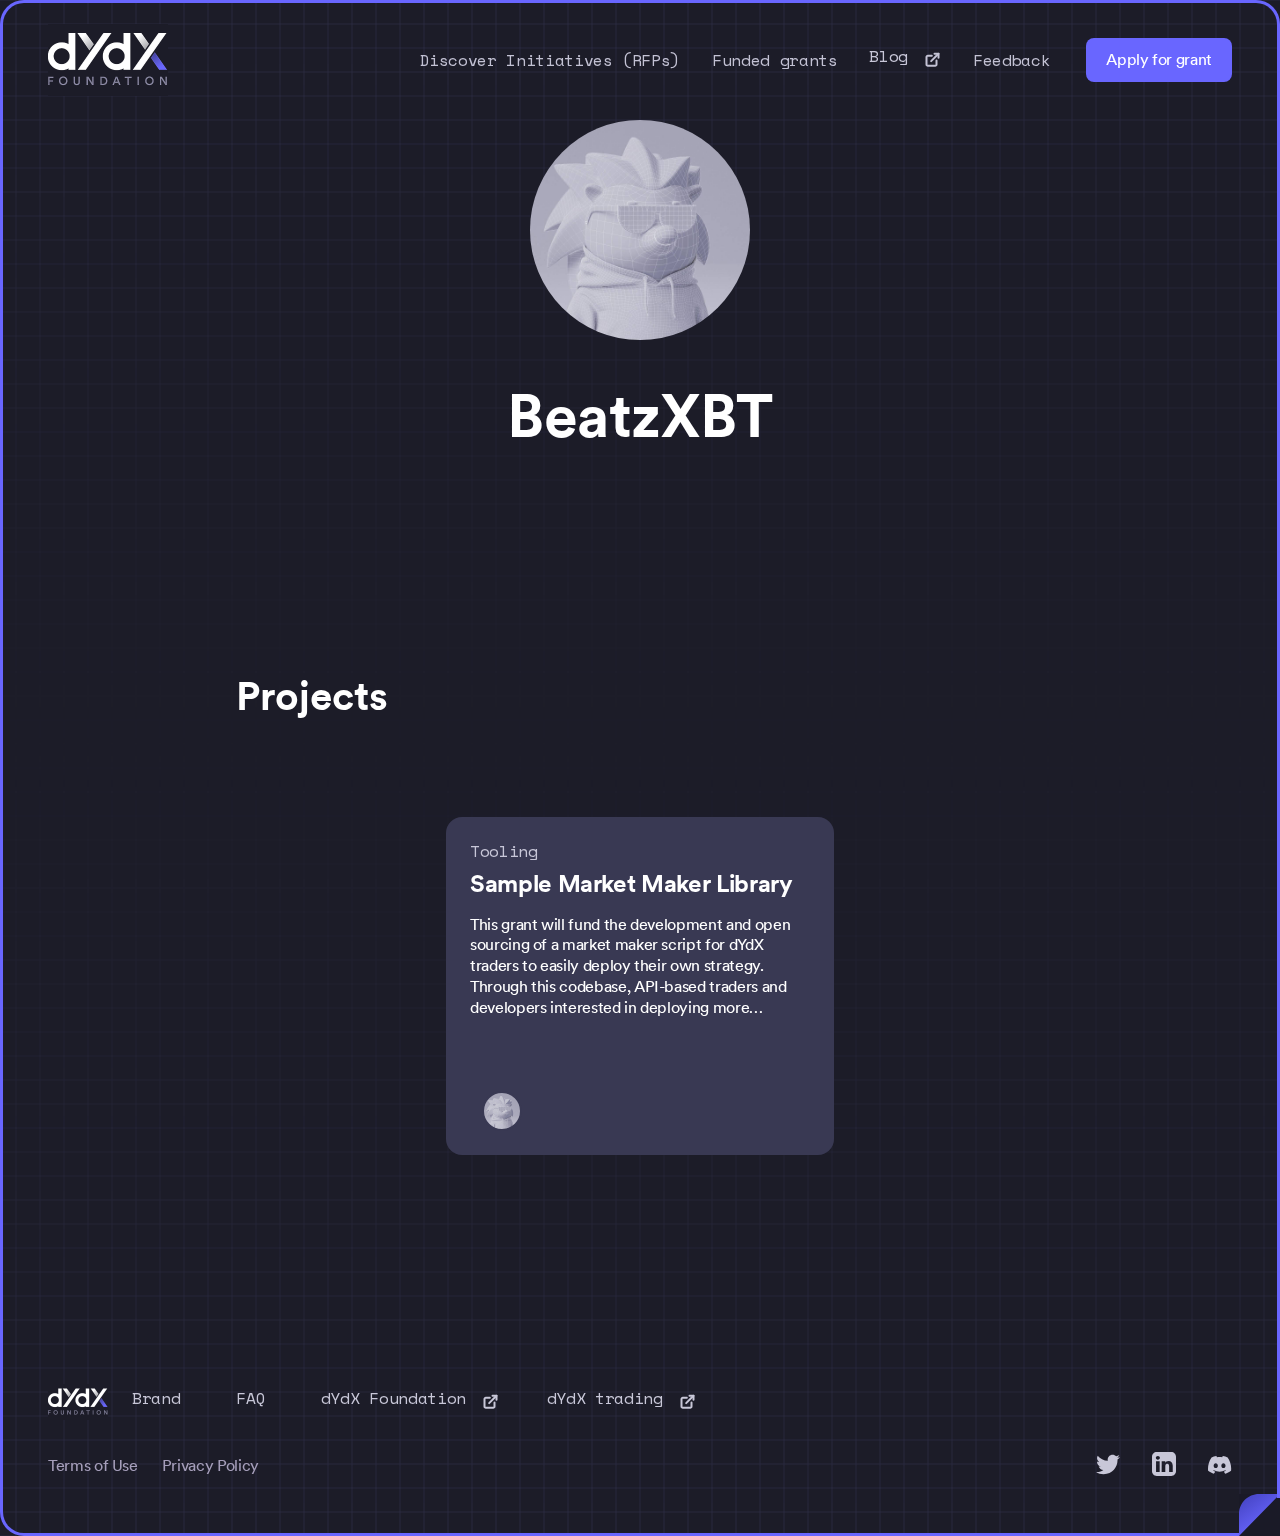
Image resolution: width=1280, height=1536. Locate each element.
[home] (108, 60)
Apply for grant (1159, 59)
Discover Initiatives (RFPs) (550, 60)
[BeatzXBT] (508, 1111)
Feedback (1011, 60)
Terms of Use (93, 1465)
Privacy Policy (210, 1465)
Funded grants (774, 60)
